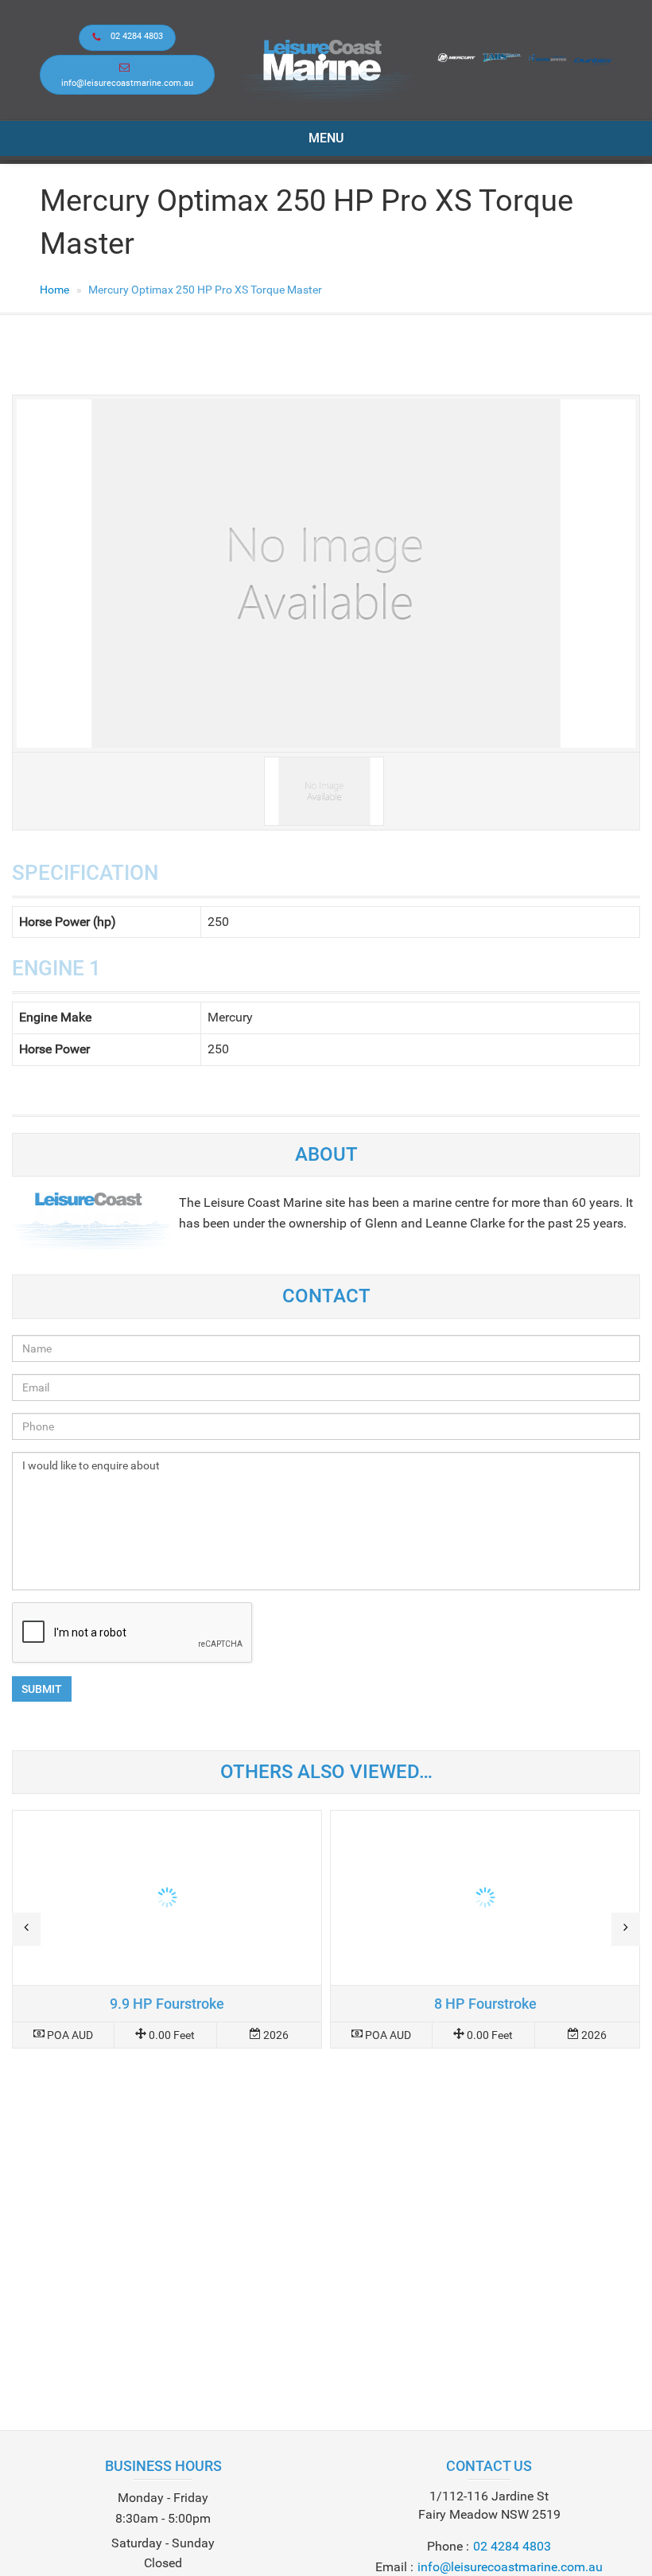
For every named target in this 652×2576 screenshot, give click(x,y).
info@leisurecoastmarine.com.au (127, 83)
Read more (167, 1929)
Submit (42, 1689)
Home (54, 290)
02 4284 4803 (137, 36)
